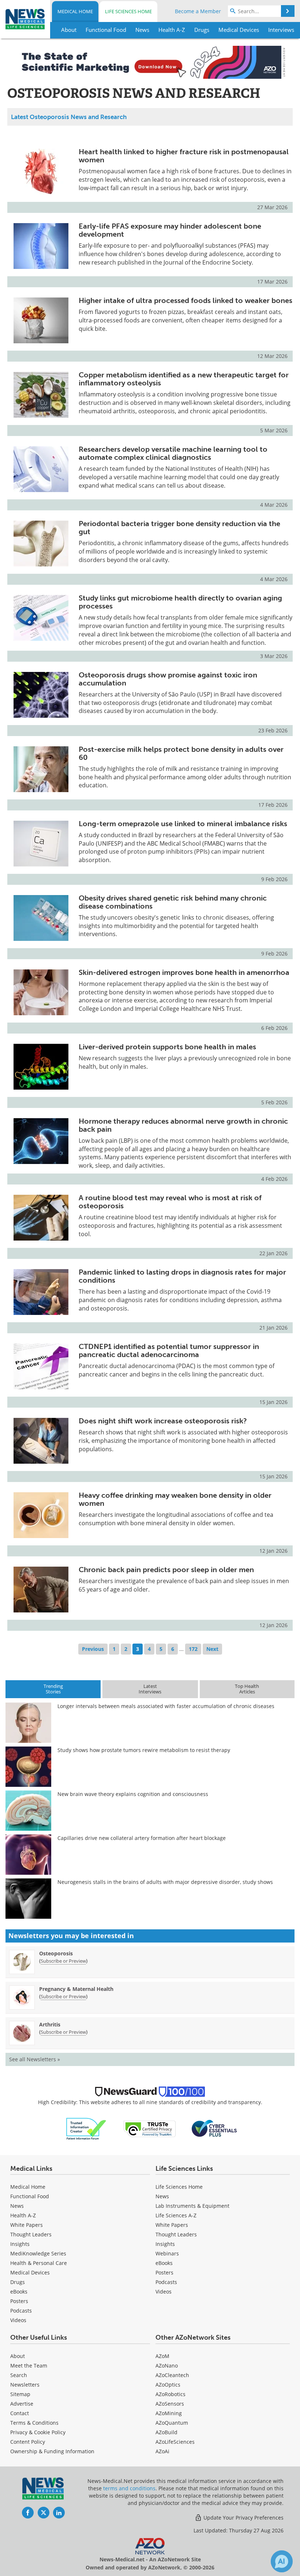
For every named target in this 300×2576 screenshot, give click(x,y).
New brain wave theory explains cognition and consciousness (133, 1794)
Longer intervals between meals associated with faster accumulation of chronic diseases (166, 1706)
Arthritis (50, 2024)
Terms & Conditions (34, 2423)
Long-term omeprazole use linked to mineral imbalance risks (183, 824)
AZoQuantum (172, 2423)
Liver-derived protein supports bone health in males (167, 1047)
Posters (19, 2301)
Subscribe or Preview (63, 1961)
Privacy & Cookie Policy (38, 2432)
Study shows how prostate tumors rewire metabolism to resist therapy (144, 1750)
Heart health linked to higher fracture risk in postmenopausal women (184, 156)
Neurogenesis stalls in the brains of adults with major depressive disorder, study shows (165, 1882)
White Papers (27, 2225)
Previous (93, 1649)
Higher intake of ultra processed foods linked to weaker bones (185, 300)
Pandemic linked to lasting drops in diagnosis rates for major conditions (182, 1276)
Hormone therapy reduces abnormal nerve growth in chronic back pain (183, 1125)
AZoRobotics (170, 2394)
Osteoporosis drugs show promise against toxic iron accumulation (168, 679)
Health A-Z (23, 2215)
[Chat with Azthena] (282, 2561)
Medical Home (75, 11)
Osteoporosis (56, 1953)
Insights (20, 2244)
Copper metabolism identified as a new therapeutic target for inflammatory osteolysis (184, 379)
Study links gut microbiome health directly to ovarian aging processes (180, 602)
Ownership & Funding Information (52, 2451)
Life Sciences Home (128, 11)
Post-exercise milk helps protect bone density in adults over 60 (181, 753)
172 (193, 1649)
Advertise (22, 2404)
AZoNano (167, 2366)
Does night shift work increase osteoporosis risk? (163, 1421)
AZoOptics (168, 2385)
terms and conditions (129, 2488)
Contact (20, 2413)
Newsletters (25, 2385)
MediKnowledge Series (38, 2253)
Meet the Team (29, 2366)
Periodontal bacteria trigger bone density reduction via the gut (179, 528)
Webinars (167, 2253)
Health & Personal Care (39, 2263)
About (18, 2356)
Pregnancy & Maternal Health (76, 1989)
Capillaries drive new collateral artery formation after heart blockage (142, 1838)
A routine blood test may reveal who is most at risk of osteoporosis (170, 1202)
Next (212, 1649)
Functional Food (30, 2196)
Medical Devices (30, 2272)
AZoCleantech (172, 2375)
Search (19, 2375)
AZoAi (162, 2451)
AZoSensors (170, 2404)
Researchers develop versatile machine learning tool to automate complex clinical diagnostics (173, 453)
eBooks (19, 2292)
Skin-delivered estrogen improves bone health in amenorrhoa (184, 972)
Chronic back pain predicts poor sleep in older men (166, 1570)
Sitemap (20, 2394)
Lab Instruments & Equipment (192, 2206)
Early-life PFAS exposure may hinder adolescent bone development (170, 230)
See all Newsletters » (35, 2059)
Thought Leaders (31, 2234)
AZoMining (169, 2413)
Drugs (18, 2282)
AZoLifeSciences (175, 2442)
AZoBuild (166, 2432)
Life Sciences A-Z (176, 2215)
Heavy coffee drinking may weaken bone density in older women (175, 1499)
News (17, 2206)
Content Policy (28, 2442)
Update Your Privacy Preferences (243, 2518)
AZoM (162, 2356)
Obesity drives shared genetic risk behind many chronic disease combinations (173, 902)
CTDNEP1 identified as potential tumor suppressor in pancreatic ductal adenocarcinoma (169, 1350)
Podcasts (21, 2311)
